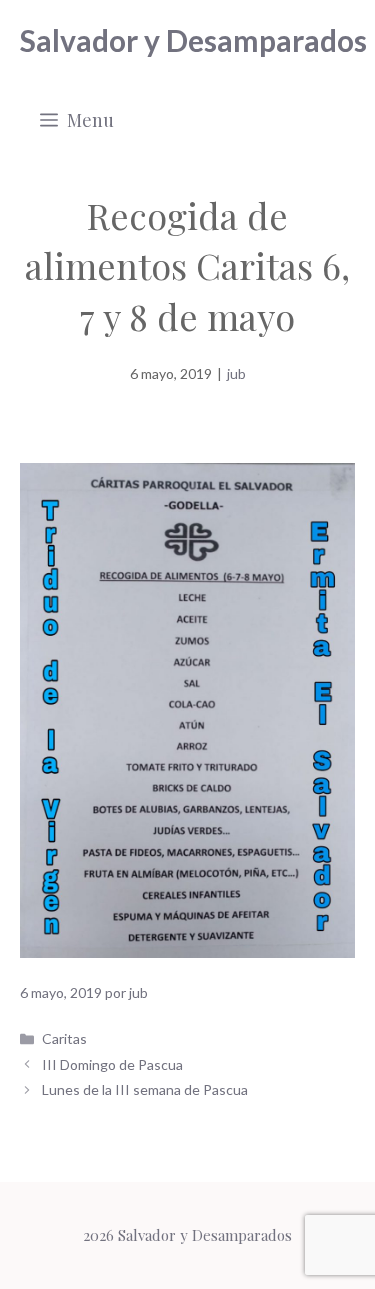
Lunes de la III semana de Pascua (145, 1089)
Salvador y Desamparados (193, 40)
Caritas (64, 1038)
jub (236, 373)
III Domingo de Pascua (112, 1064)
